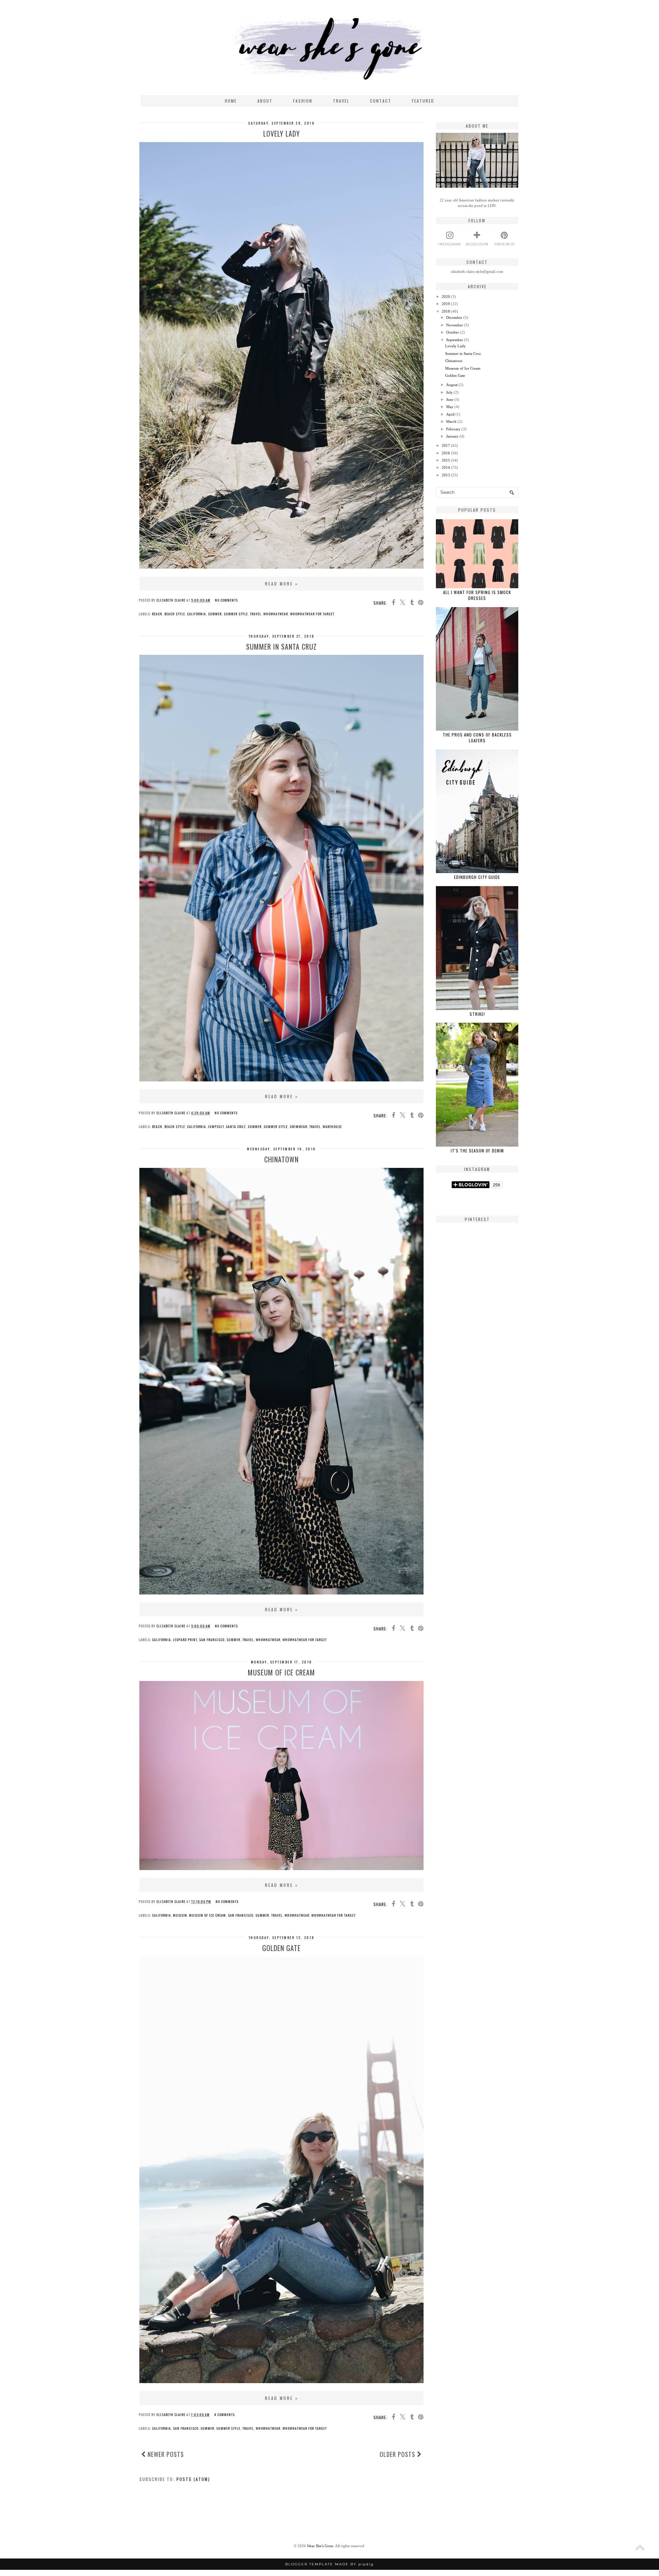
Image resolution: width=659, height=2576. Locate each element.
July (449, 392)
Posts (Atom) (193, 2479)
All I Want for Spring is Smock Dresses (477, 595)
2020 (446, 297)
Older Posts (398, 2454)
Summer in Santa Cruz (281, 647)
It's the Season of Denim (477, 1151)
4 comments (224, 2415)
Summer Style (236, 614)
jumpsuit (216, 1127)
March (451, 421)
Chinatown (281, 1159)
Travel (341, 101)
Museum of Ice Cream (281, 1672)
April (450, 414)
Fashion (303, 101)
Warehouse (332, 1127)
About (265, 101)
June (450, 399)
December (454, 317)
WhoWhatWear (276, 614)
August (452, 385)
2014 (446, 467)
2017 (446, 445)
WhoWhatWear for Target (312, 614)
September (455, 340)
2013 (446, 475)
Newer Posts (165, 2454)
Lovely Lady (282, 134)
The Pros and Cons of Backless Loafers (477, 738)
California (196, 614)
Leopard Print (185, 1640)
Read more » (282, 584)
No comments (226, 600)
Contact (381, 101)
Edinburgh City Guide (477, 877)
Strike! (477, 1014)
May (450, 407)
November (455, 325)
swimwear (298, 1127)
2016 (446, 453)
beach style (175, 614)
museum (180, 1915)
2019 (446, 304)
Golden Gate (281, 1948)
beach (157, 614)
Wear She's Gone (320, 2546)
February (453, 429)
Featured (423, 101)
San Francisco (212, 1640)
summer (215, 614)
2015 (446, 460)
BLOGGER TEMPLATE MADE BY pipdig (329, 2564)
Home (231, 101)
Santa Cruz (236, 1127)
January (452, 436)
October (453, 332)
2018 (446, 311)
